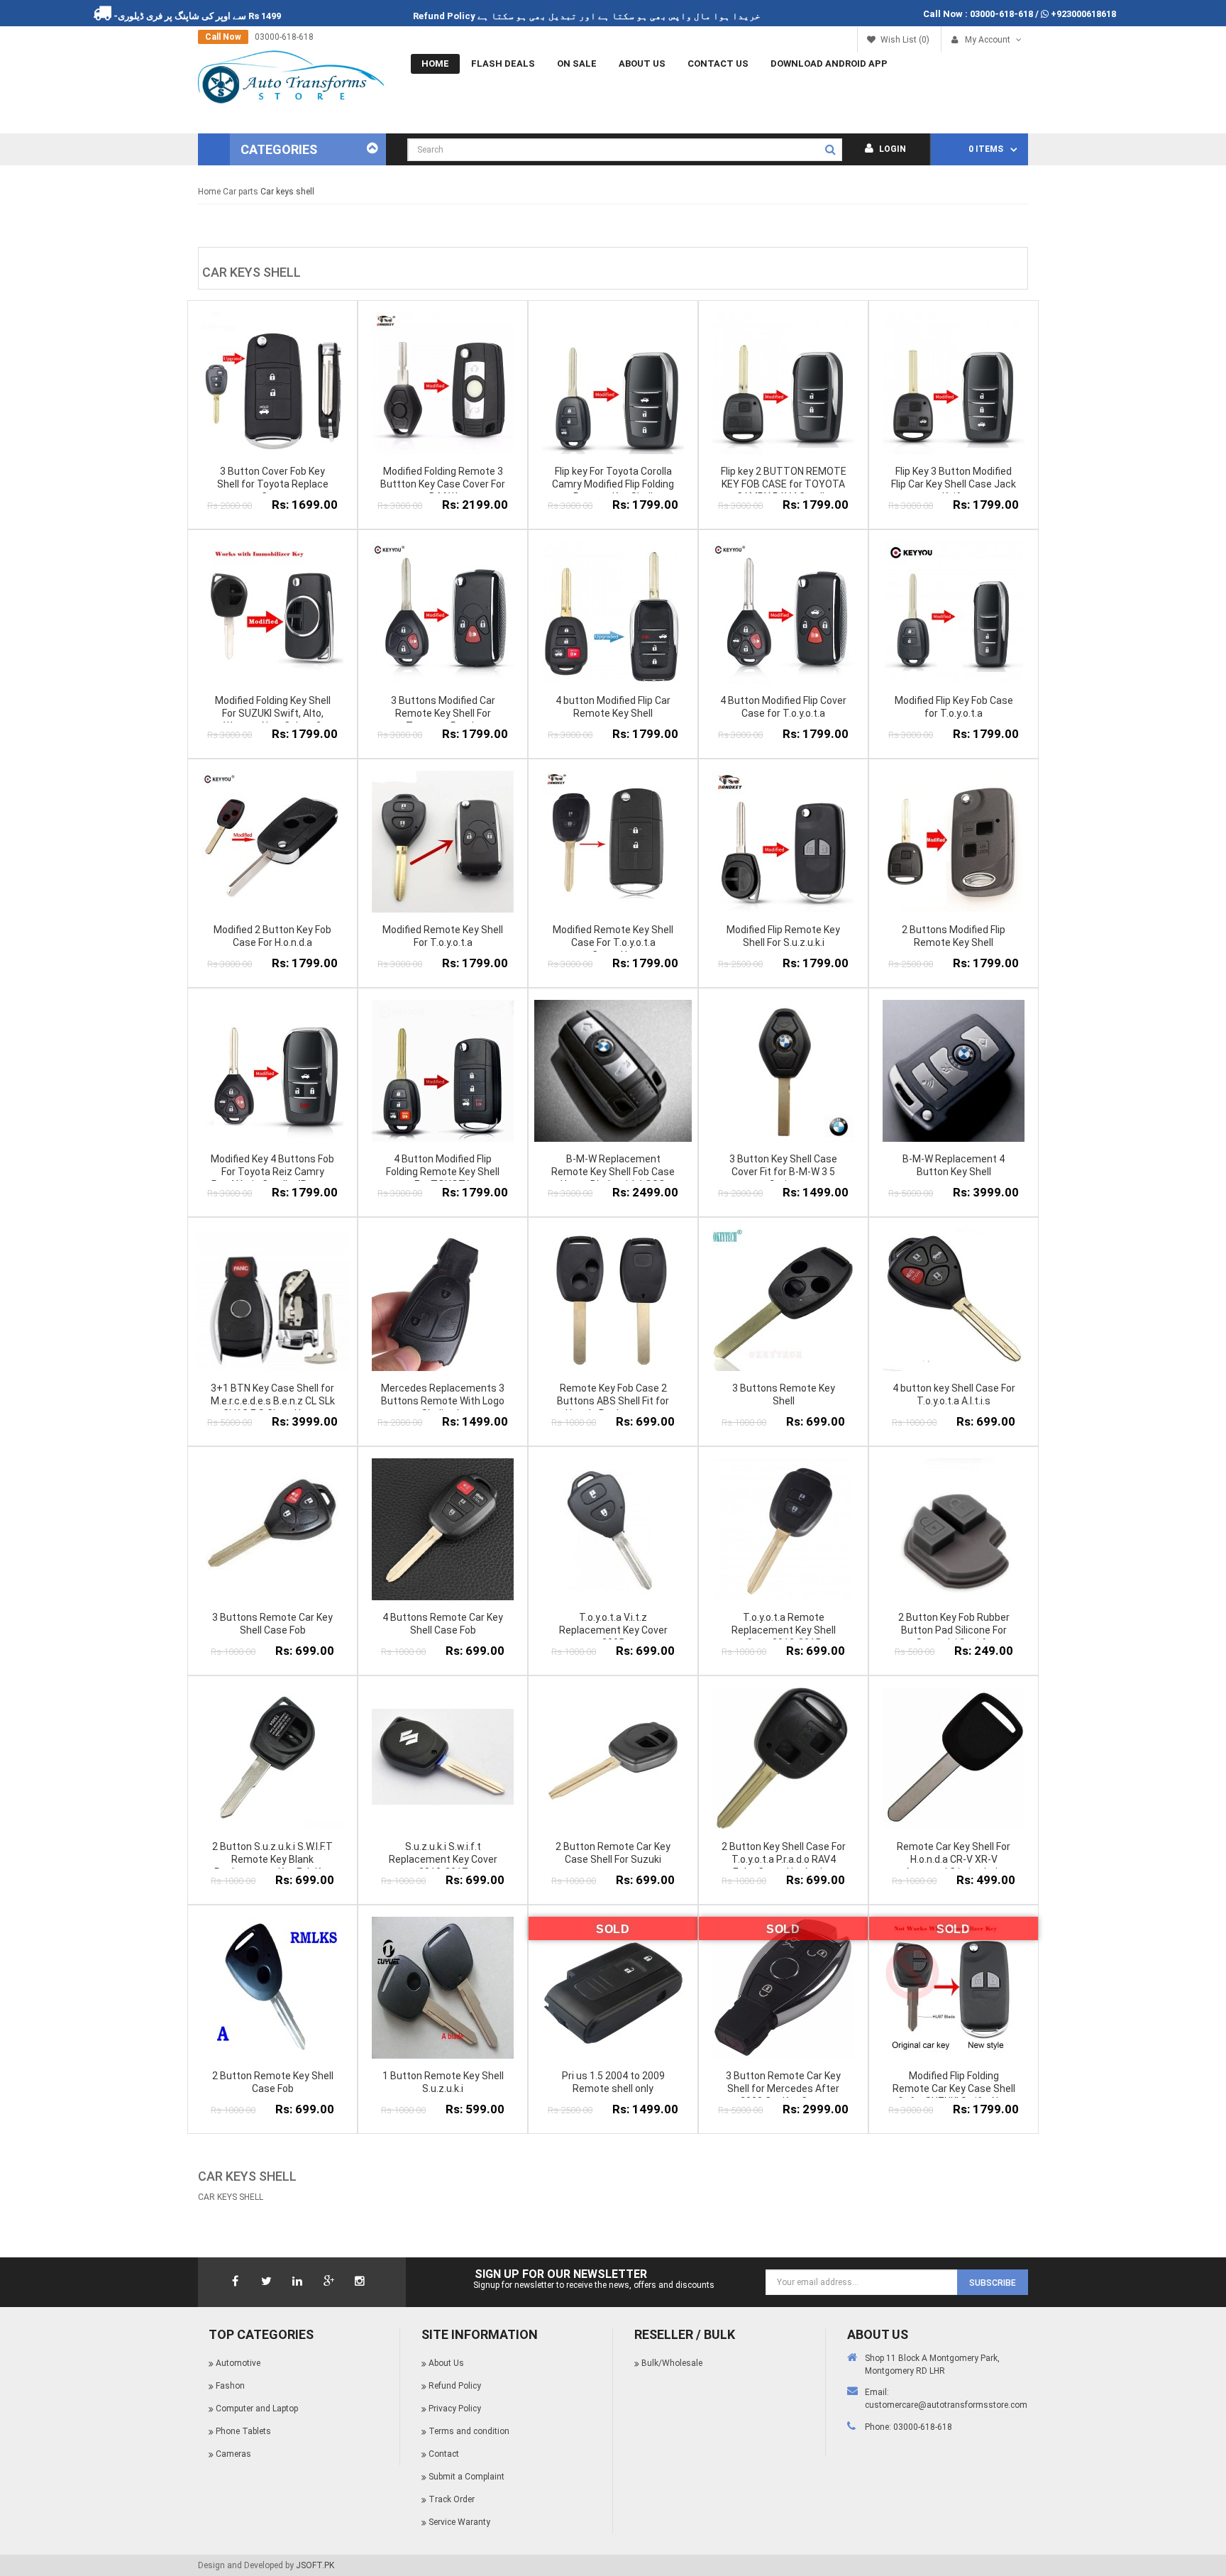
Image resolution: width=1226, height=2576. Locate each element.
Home (435, 64)
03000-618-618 (1001, 14)
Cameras (233, 2454)
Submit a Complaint (466, 2477)
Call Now (203, 37)
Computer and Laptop (257, 2409)
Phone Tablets (243, 2431)
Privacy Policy (455, 2409)
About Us (642, 64)
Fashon (230, 2386)
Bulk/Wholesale (672, 2363)
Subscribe (993, 2283)
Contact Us (718, 64)
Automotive (238, 2363)
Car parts (241, 192)
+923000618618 (1083, 14)
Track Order (452, 2499)
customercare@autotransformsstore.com (946, 2405)
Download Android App (829, 64)
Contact (444, 2454)
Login (891, 149)
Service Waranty (459, 2522)
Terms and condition (469, 2431)
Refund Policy (505, 16)
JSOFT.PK (315, 2565)
